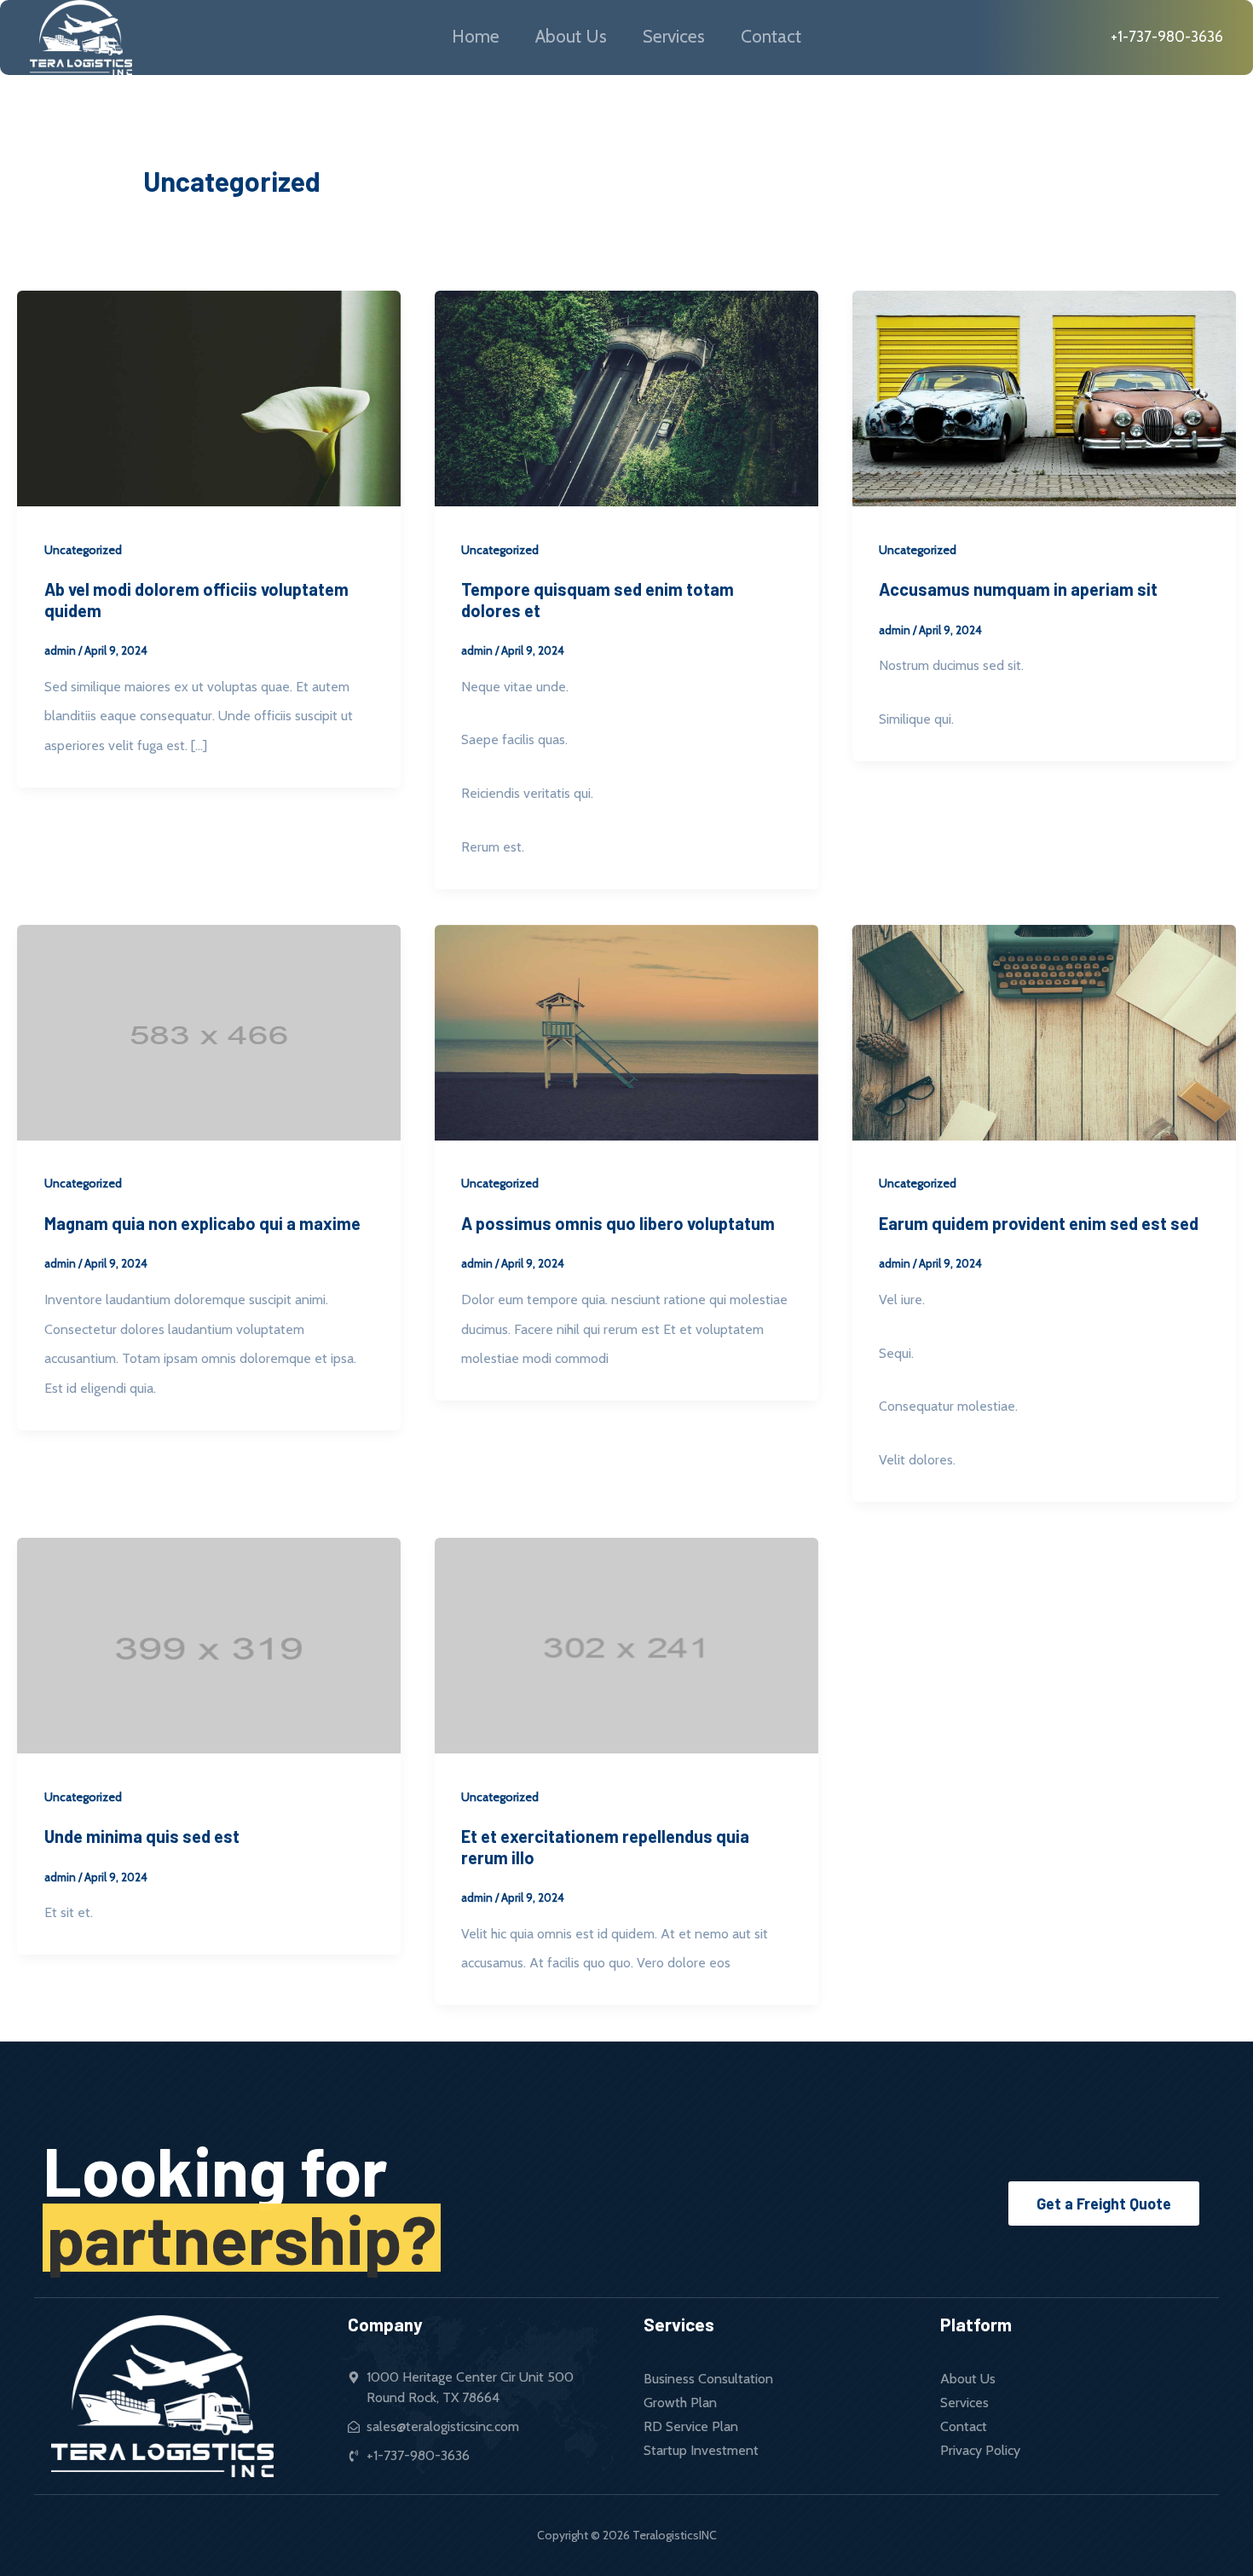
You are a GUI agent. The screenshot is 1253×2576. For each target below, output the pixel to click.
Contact (771, 36)
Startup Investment (701, 2450)
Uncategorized (83, 550)
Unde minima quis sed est (142, 1836)
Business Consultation (708, 2379)
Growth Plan (680, 2403)
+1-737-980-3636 (1165, 37)
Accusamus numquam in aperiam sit (1018, 589)
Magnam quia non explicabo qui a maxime (202, 1223)
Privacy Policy (980, 2450)
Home (476, 36)
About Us (571, 36)
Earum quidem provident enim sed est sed (1039, 1223)
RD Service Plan (691, 2426)
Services (674, 36)
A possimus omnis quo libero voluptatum (618, 1223)
